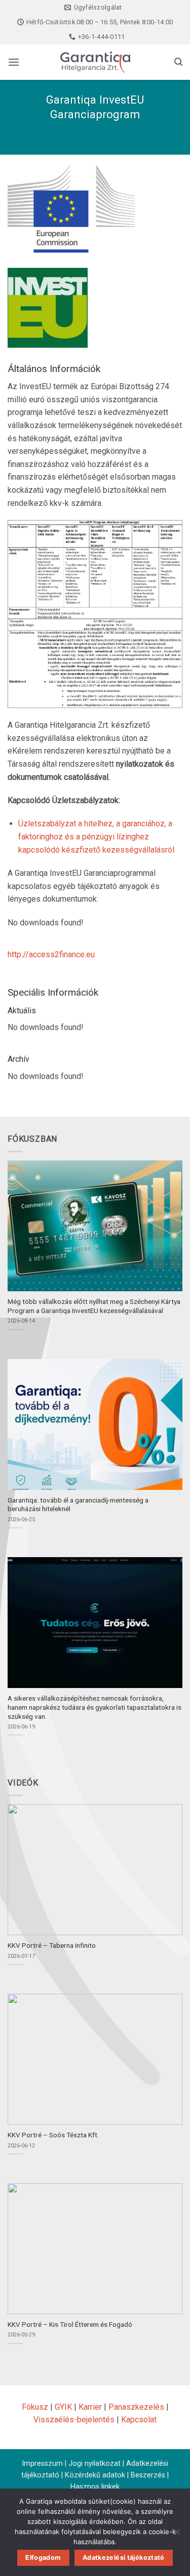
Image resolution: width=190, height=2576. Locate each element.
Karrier (90, 2407)
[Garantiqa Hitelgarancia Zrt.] (95, 62)
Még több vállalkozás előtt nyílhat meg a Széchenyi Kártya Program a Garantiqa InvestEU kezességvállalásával (94, 1306)
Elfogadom (43, 2558)
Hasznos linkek (95, 2487)
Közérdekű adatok (95, 2475)
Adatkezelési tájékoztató (124, 2558)
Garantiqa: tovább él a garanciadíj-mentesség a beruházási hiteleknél (78, 1505)
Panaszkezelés (136, 2407)
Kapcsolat (139, 2420)
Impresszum (42, 2464)
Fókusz (35, 2407)
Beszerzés (148, 2475)
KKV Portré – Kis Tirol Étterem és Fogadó (70, 2324)
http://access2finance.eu (51, 954)
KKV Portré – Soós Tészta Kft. (53, 2135)
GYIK (63, 2407)
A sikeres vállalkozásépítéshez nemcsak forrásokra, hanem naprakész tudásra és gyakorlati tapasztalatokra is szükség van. (94, 1707)
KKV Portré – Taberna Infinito (52, 1945)
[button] (14, 62)
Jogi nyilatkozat (94, 2464)
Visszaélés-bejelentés (74, 2420)
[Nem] (176, 2535)
